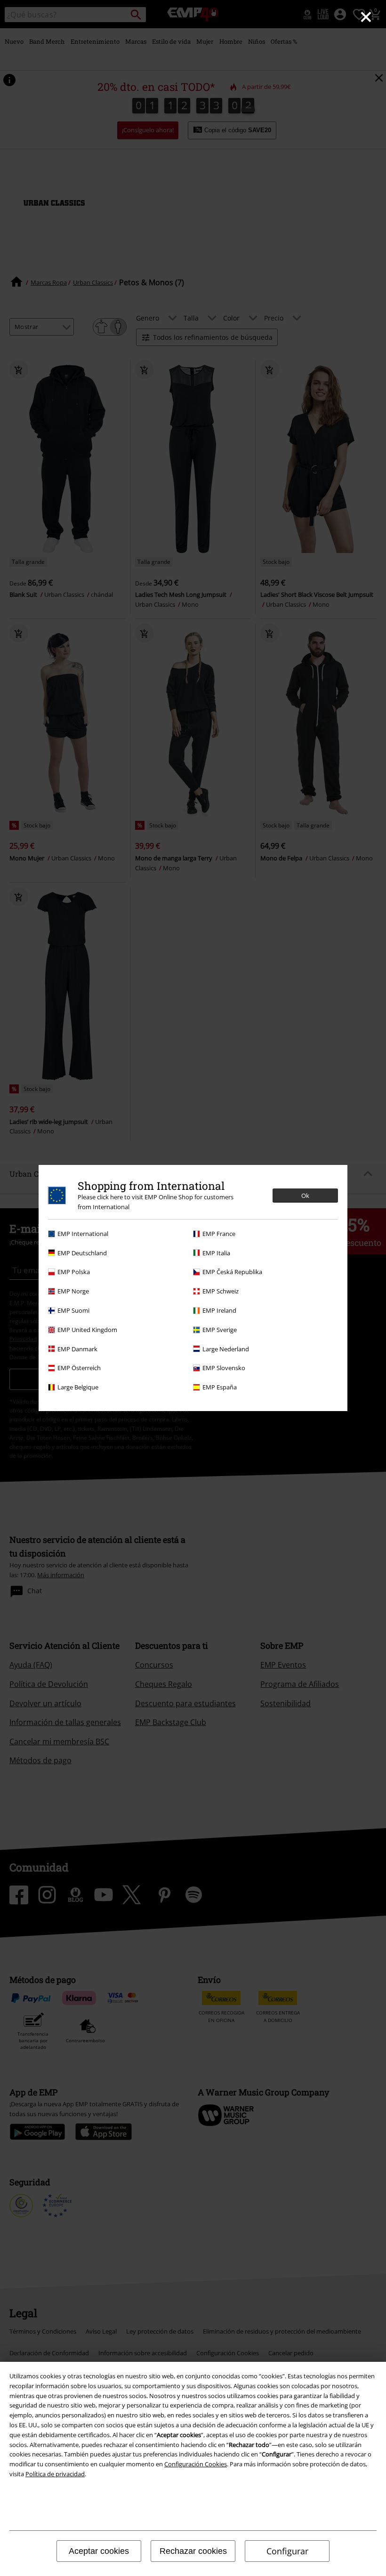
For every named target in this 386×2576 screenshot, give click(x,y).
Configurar (287, 2551)
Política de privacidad (55, 2474)
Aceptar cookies (99, 2551)
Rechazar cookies (193, 2551)
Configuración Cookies (196, 2464)
